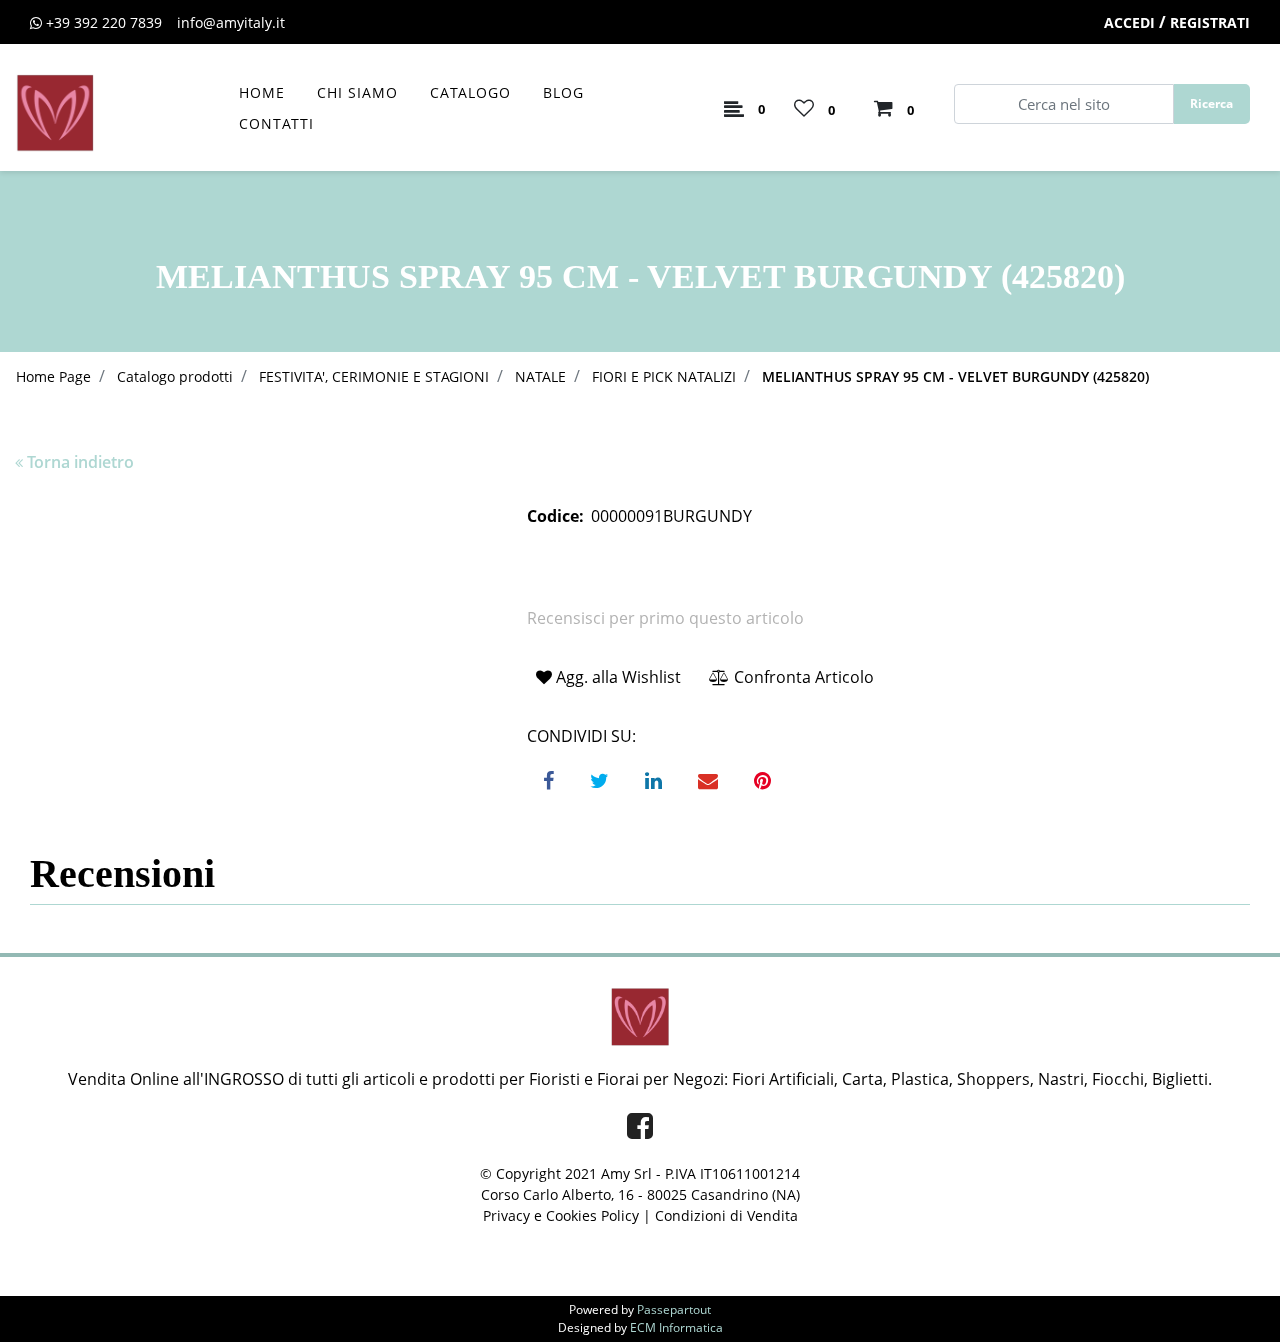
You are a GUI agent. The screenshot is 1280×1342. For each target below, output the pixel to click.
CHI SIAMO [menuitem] (357, 92)
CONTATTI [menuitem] (276, 123)
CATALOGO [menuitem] (470, 92)
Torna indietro (80, 462)
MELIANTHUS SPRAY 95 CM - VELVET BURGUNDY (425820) (955, 376)
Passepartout (674, 1309)
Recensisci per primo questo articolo (665, 618)
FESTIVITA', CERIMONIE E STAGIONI (374, 376)
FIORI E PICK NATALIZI (664, 376)
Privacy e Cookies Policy (561, 1215)
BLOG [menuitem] (563, 92)
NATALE (540, 376)
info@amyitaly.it (231, 22)
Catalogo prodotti (175, 376)
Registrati (1210, 22)
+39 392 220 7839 (104, 22)
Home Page (53, 376)
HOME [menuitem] (262, 92)
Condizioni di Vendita (726, 1215)
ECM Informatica (676, 1327)
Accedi (1129, 22)
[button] (1212, 104)
